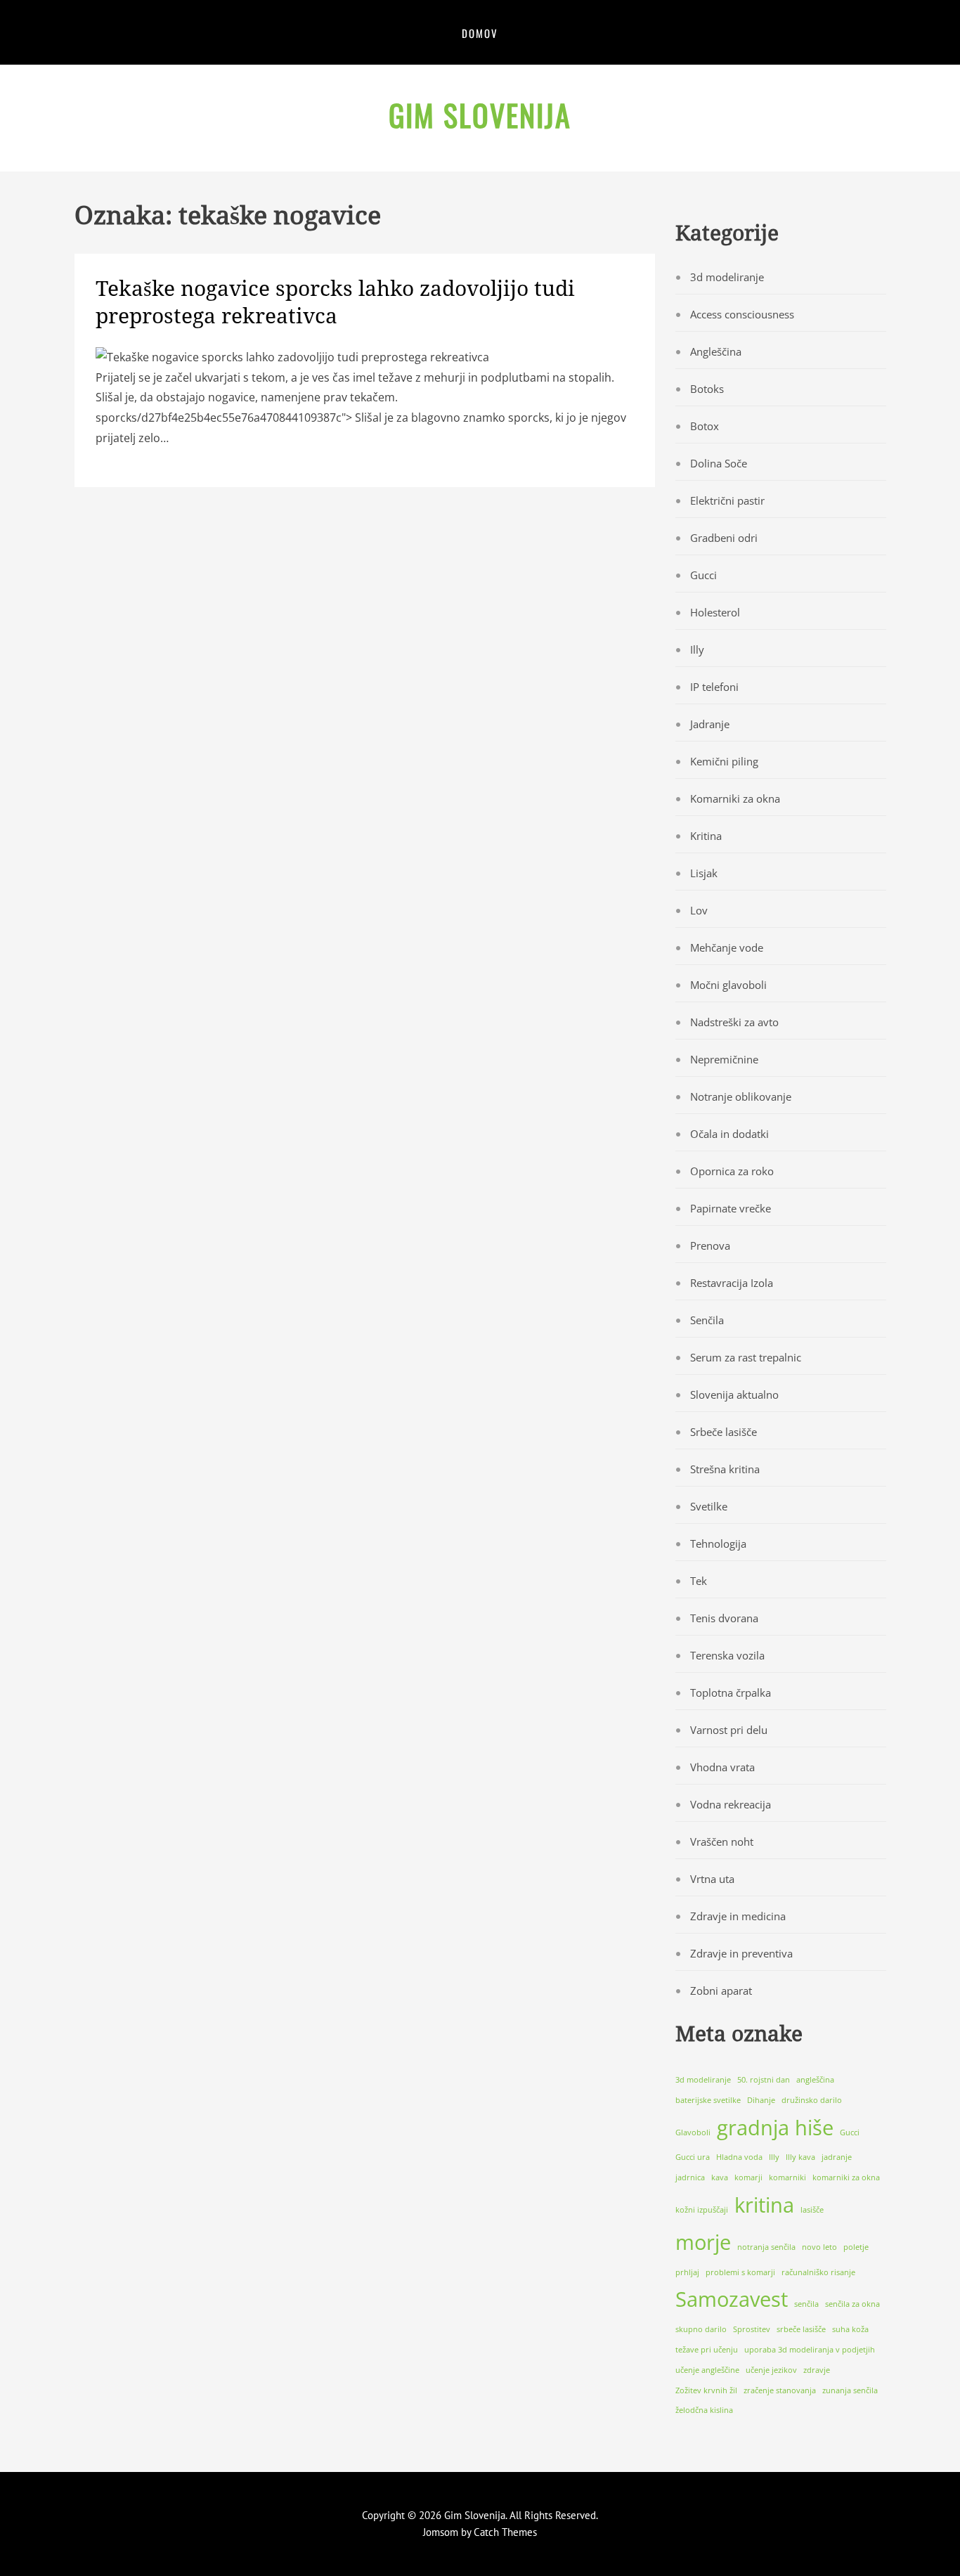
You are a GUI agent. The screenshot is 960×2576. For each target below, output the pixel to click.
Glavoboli (693, 2132)
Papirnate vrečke (731, 1208)
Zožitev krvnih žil (706, 2390)
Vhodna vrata (722, 1767)
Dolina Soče (719, 463)
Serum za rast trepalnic (746, 1357)
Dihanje (761, 2100)
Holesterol (715, 612)
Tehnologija (718, 1543)
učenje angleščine (707, 2370)
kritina (764, 2205)
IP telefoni (714, 687)
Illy (697, 649)
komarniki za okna (846, 2177)
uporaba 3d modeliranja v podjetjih (810, 2350)
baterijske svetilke (708, 2100)
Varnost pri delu (729, 1730)
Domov (480, 33)
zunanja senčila (850, 2390)
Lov (699, 910)
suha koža (850, 2329)
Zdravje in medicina (738, 1916)
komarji (748, 2177)
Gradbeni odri (724, 538)
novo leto (819, 2247)
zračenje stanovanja (780, 2390)
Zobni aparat (721, 1991)
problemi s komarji (740, 2272)
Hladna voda (739, 2157)
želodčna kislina (704, 2410)
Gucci (703, 575)
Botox (705, 426)
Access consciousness (742, 314)
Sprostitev (752, 2329)
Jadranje (710, 724)
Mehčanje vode (727, 947)
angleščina (815, 2080)
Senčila (707, 1320)
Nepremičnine (724, 1059)
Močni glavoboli (728, 985)
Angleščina (716, 351)
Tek (699, 1581)
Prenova (710, 1245)
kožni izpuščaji (702, 2210)
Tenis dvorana (724, 1618)
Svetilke (709, 1506)
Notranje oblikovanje (741, 1096)
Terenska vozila (727, 1655)
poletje (856, 2247)
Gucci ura (693, 2157)
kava (720, 2177)
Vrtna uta (712, 1879)
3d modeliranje (727, 277)
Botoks (707, 389)
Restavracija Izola (732, 1283)
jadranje (837, 2157)
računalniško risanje (818, 2272)
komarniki (787, 2177)
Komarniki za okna (735, 798)
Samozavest (732, 2299)
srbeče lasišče (801, 2329)
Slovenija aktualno (734, 1394)
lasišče (812, 2210)
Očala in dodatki (729, 1134)
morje (703, 2242)
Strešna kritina (725, 1469)
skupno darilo (701, 2329)
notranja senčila (766, 2247)
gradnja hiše (775, 2128)
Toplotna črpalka (731, 1692)
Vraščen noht (722, 1842)
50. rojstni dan (764, 2080)
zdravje (817, 2370)
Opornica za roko (732, 1171)
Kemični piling (724, 761)
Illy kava (800, 2157)
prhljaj (687, 2272)
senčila (806, 2304)
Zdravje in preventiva (741, 1953)
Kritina (706, 836)
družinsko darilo (812, 2100)
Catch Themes (505, 2532)
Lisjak (704, 873)
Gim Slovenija (480, 115)
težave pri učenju (707, 2350)
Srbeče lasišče (724, 1432)
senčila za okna (852, 2304)
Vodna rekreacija (731, 1804)
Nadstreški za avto (734, 1022)
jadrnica (690, 2177)
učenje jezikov (771, 2370)
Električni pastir (727, 500)
